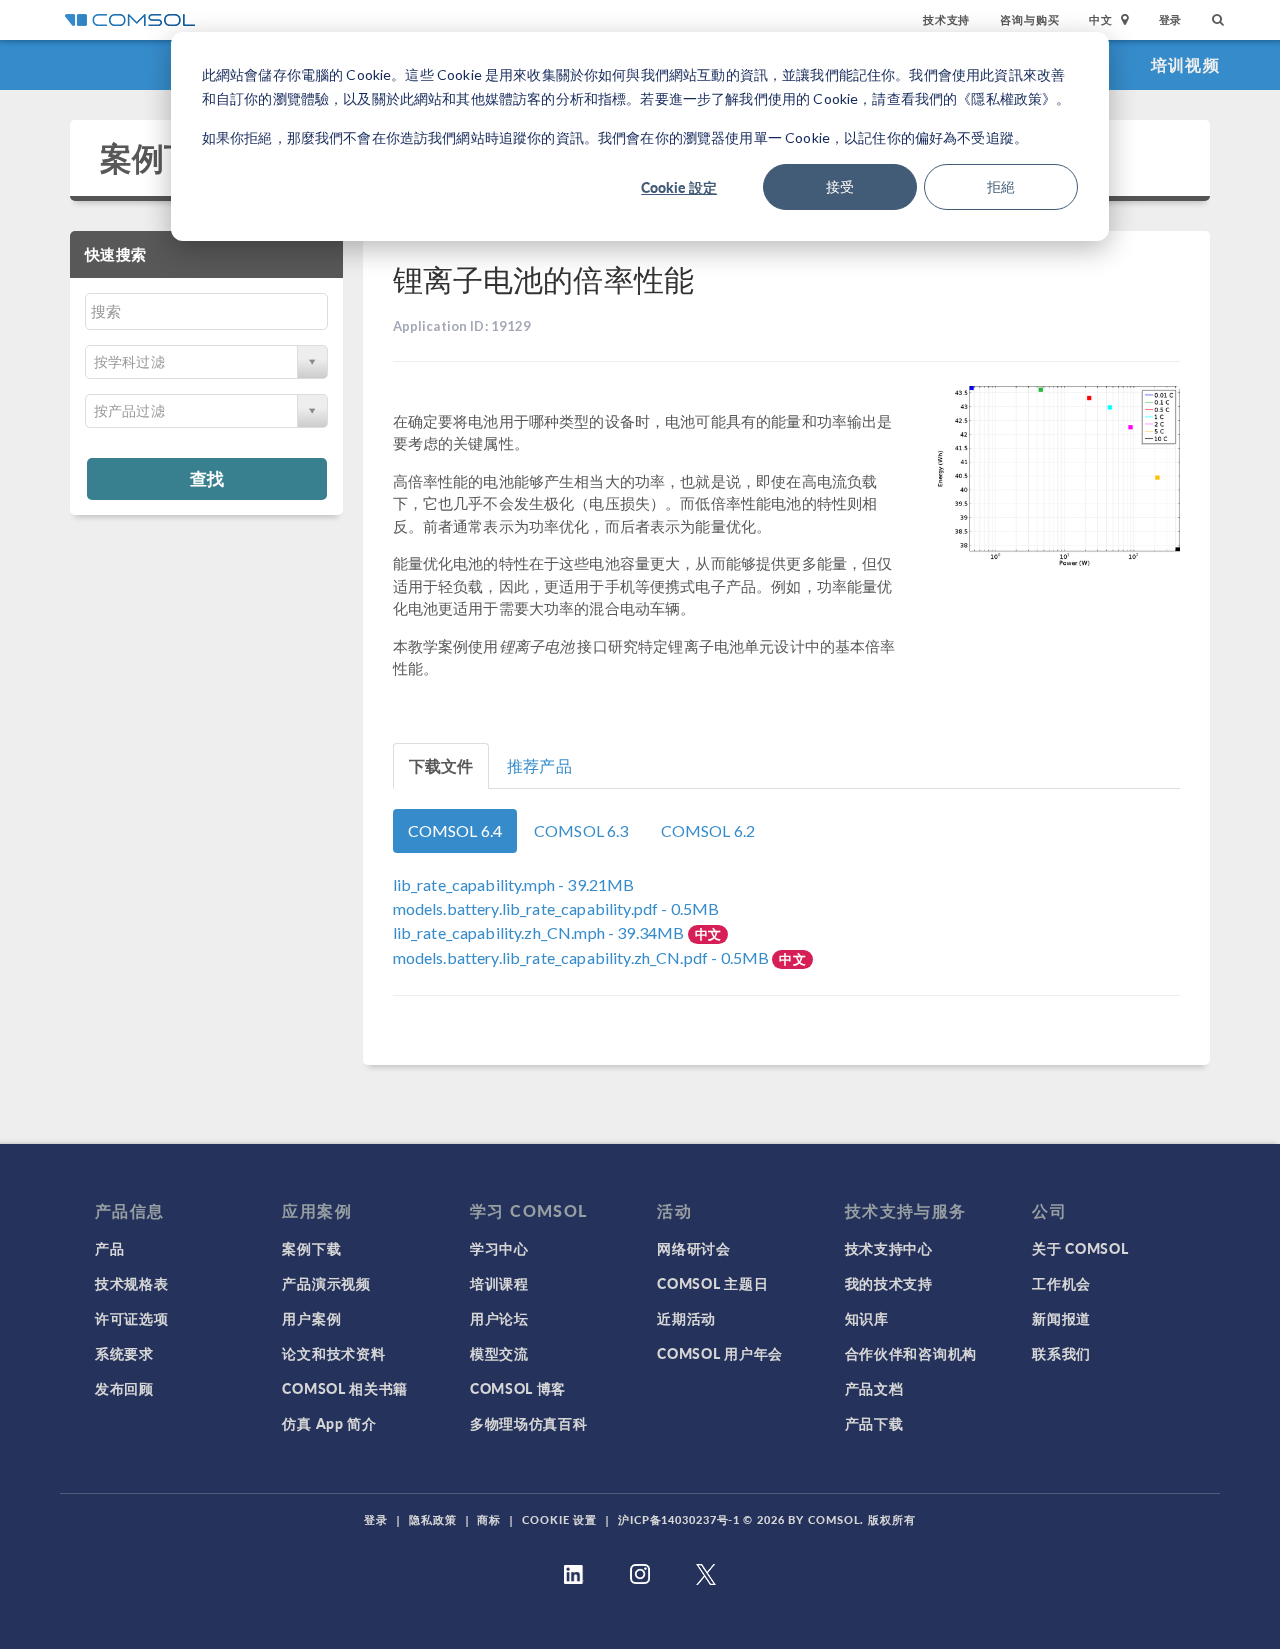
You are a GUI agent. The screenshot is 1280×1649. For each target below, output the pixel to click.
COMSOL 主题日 (712, 1283)
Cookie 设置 (559, 1519)
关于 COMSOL (1080, 1248)
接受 (840, 186)
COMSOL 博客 (518, 1388)
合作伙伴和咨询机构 (911, 1353)
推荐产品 (539, 765)
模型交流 (499, 1353)
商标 (489, 1519)
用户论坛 (499, 1318)
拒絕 (1001, 186)
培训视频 (1185, 64)
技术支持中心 (889, 1248)
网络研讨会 (694, 1248)
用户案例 (311, 1318)
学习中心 (499, 1248)
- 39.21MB (514, 884)
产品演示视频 (326, 1283)
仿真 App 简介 (329, 1423)
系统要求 (124, 1353)
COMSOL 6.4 (455, 830)
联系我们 (1061, 1353)
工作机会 (1061, 1283)
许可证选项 (132, 1318)
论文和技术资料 (333, 1353)
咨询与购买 (1029, 19)
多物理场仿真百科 (529, 1423)
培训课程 (499, 1283)
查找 (207, 478)
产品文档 (874, 1388)
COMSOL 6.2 (708, 830)
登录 (1171, 19)
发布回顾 (124, 1388)
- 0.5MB (556, 908)
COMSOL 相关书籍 (345, 1388)
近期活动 (686, 1318)
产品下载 (874, 1423)
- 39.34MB (540, 932)
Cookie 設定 (679, 187)
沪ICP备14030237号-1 (679, 1519)
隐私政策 (433, 1519)
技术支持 (946, 19)
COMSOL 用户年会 (720, 1353)
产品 (109, 1248)
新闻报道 (1061, 1318)
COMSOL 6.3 (581, 830)
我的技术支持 (889, 1283)
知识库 (867, 1318)
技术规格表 (132, 1283)
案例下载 (164, 157)
